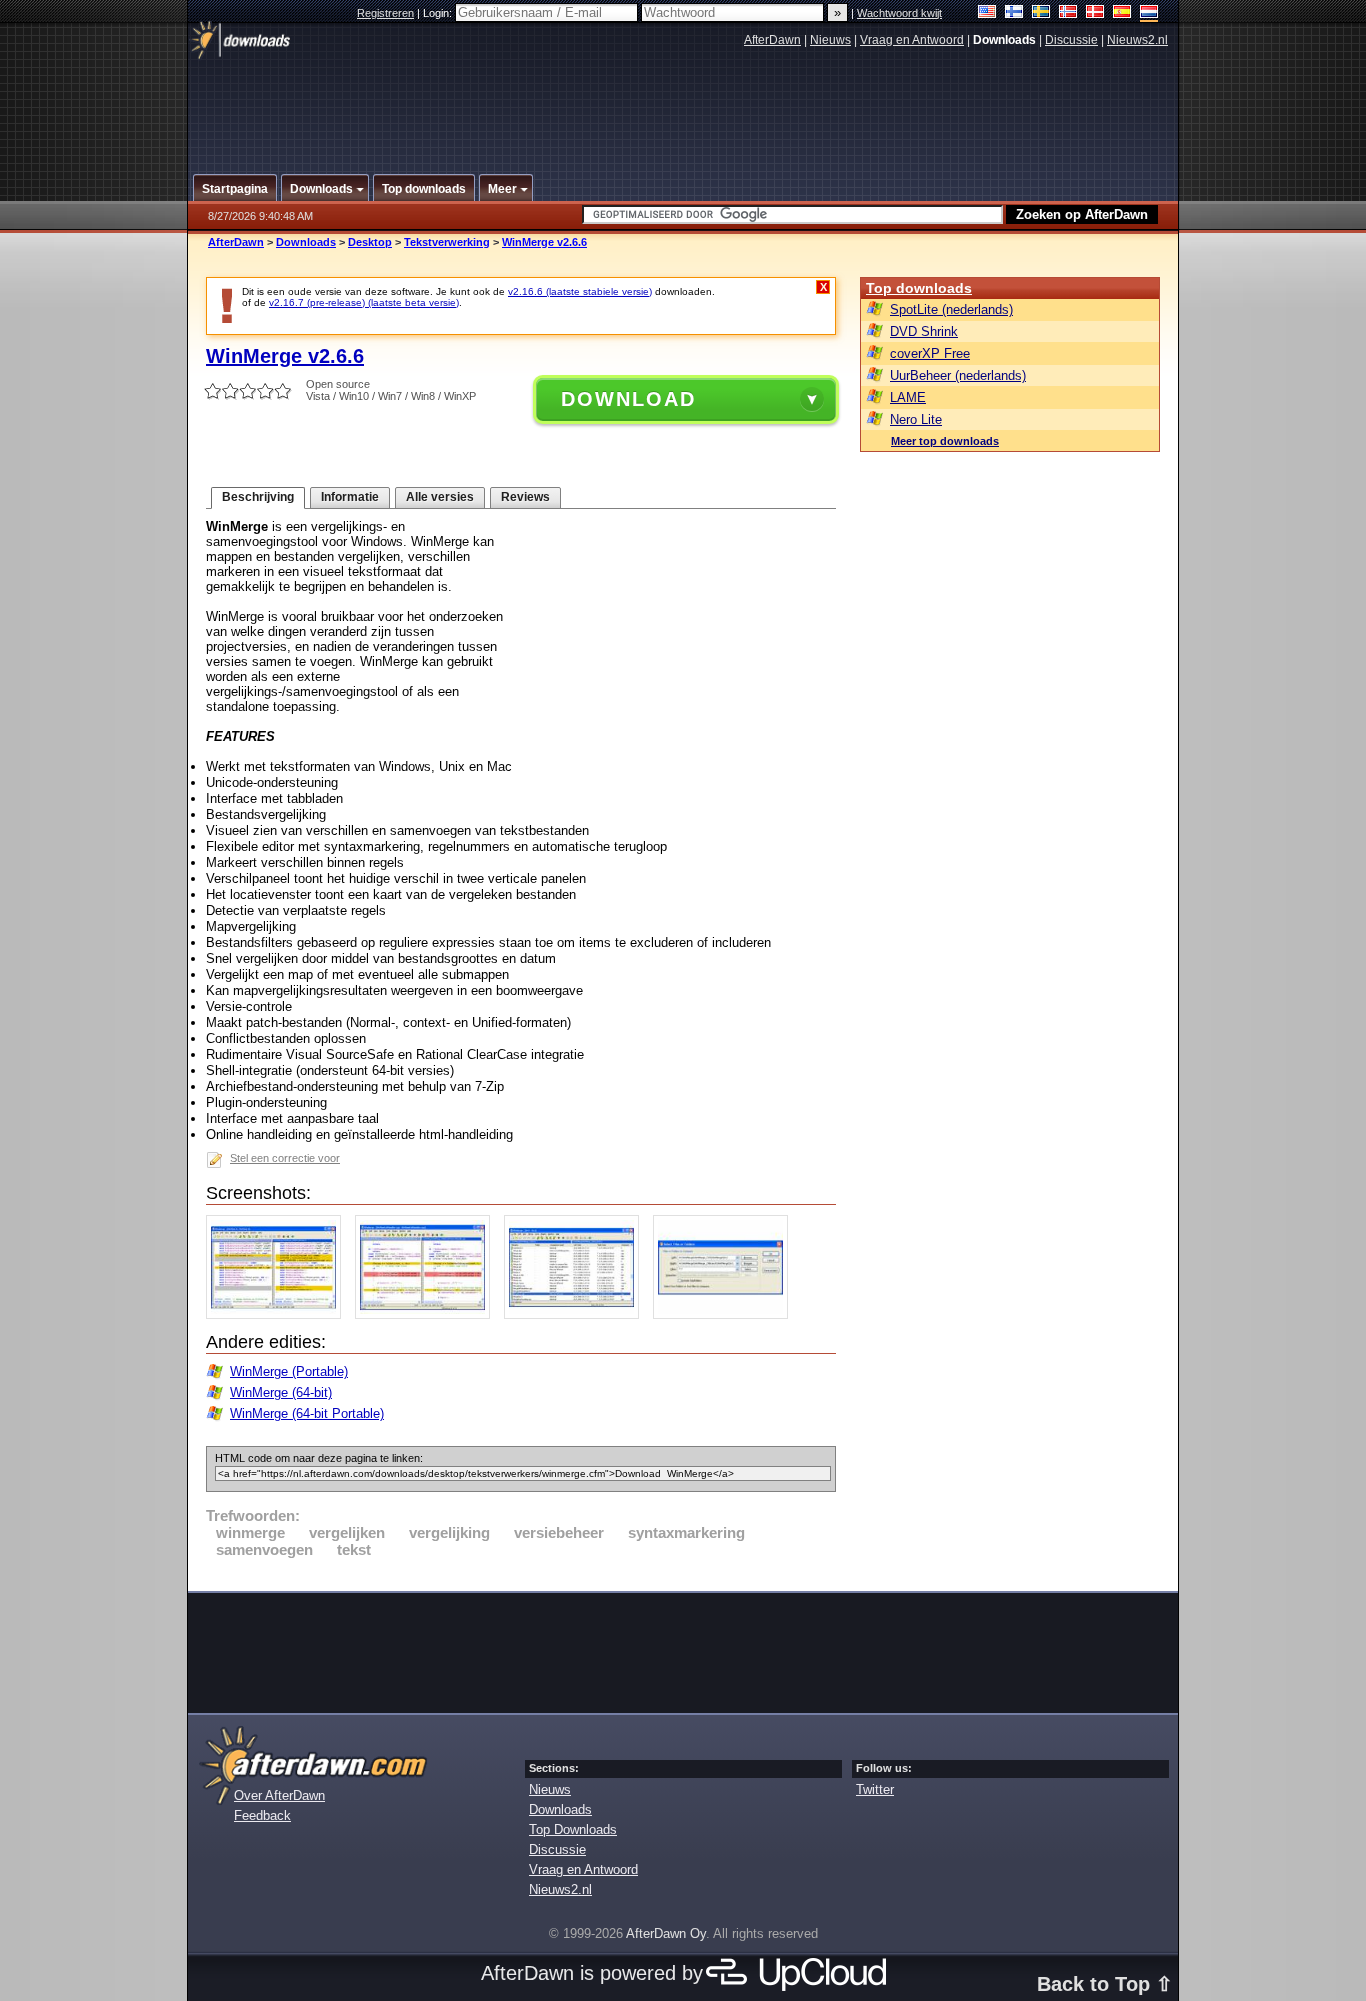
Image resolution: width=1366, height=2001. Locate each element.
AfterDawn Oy (666, 1933)
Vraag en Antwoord (912, 40)
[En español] (1122, 13)
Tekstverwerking (447, 242)
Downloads (306, 242)
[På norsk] (1068, 13)
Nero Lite (916, 419)
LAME (908, 397)
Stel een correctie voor (285, 1158)
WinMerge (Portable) (289, 1371)
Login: (439, 13)
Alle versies (440, 497)
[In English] (987, 13)
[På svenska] (1041, 13)
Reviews (525, 497)
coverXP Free (930, 353)
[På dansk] (1095, 13)
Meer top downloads (945, 441)
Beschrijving (258, 497)
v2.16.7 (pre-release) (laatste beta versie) (364, 302)
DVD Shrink (924, 331)
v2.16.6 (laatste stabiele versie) (580, 291)
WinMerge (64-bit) (281, 1392)
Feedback (262, 1815)
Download (628, 399)
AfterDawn (772, 40)
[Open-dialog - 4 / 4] (725, 1314)
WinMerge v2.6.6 (544, 242)
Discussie (1071, 40)
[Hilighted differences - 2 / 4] (427, 1314)
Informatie (350, 497)
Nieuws (830, 40)
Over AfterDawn (279, 1795)
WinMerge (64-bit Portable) (307, 1413)
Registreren (385, 13)
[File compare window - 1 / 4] (278, 1314)
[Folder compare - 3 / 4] (576, 1314)
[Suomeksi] (1014, 13)
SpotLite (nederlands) (951, 309)
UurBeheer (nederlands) (958, 375)
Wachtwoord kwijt (899, 13)
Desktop (370, 242)
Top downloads (919, 288)
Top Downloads (573, 1829)
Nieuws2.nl (1137, 40)
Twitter (875, 1789)
